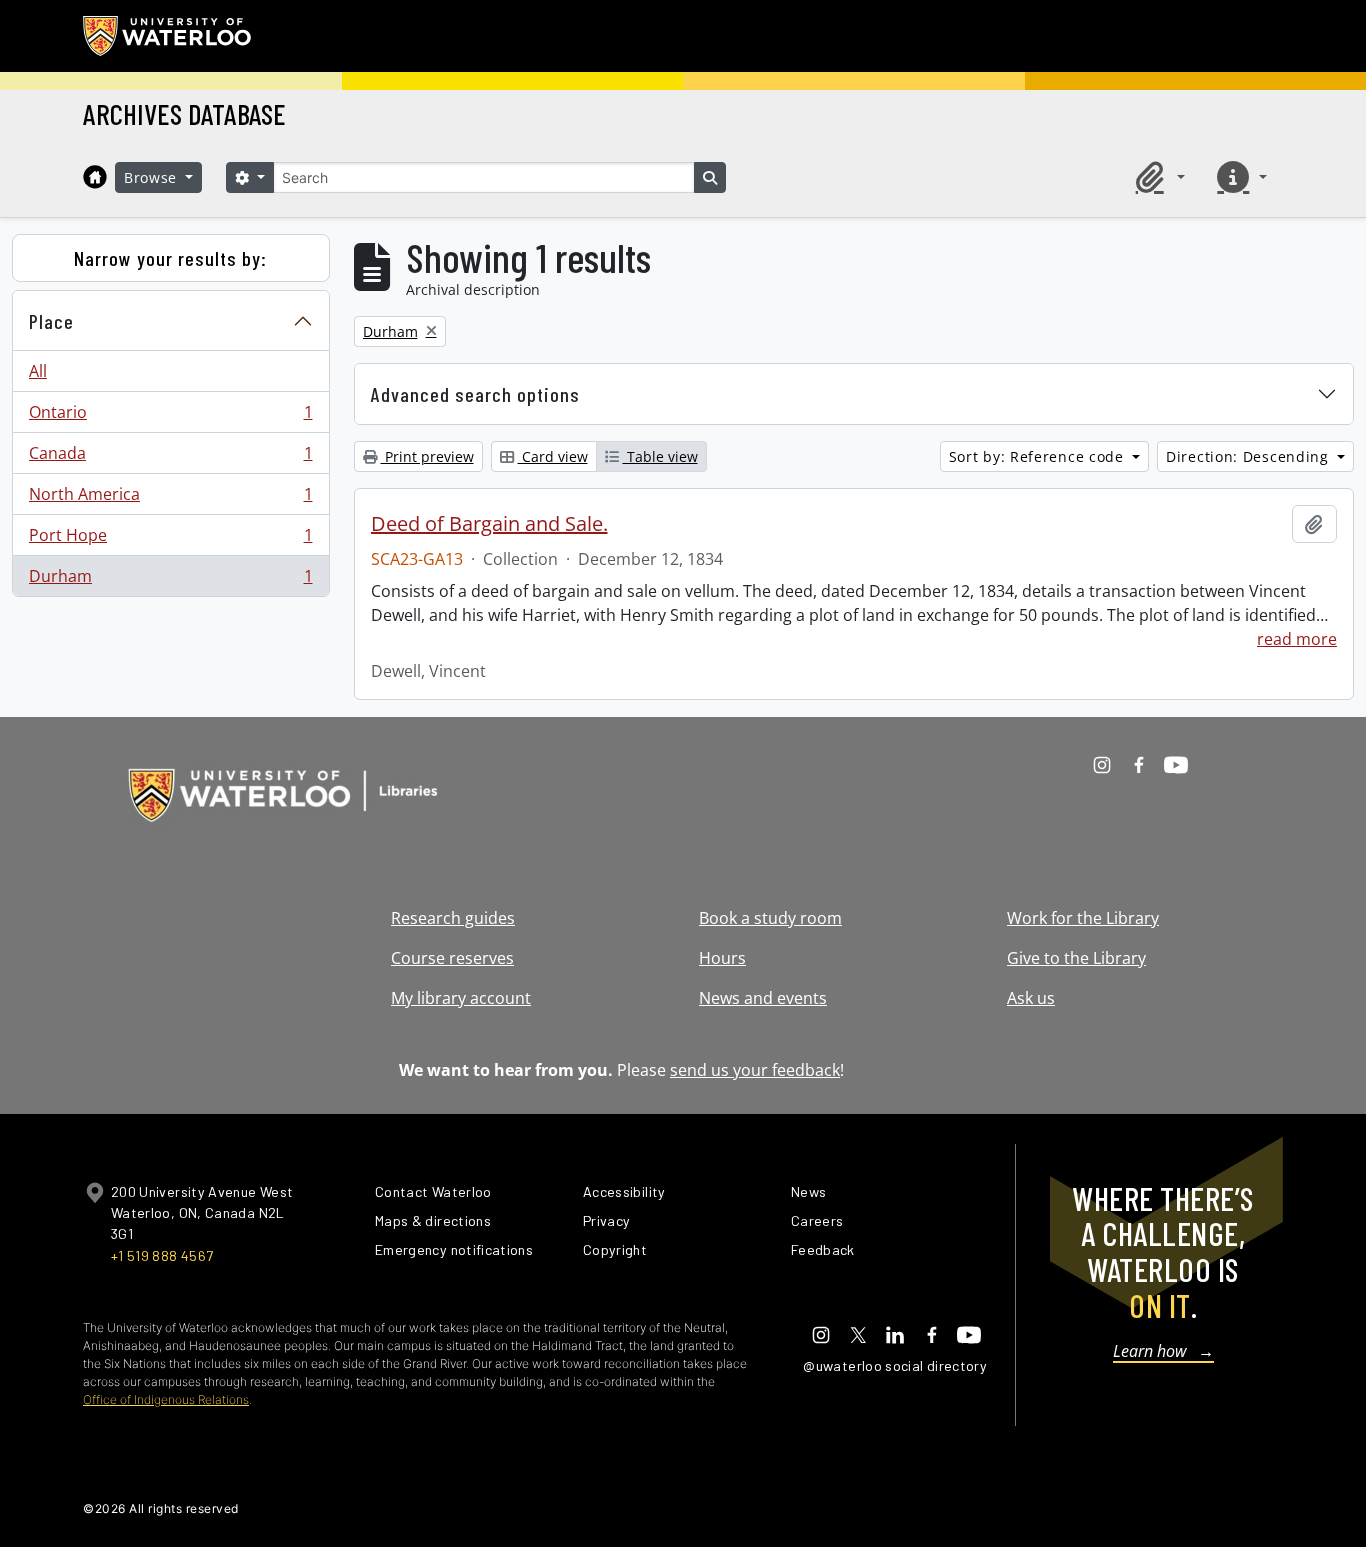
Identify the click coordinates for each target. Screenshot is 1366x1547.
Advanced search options (475, 394)
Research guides (453, 918)
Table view (660, 456)
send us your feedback (755, 1070)
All (38, 371)
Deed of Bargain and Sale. (489, 524)
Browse (153, 177)
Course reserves (452, 958)
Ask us (1031, 998)
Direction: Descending (1249, 456)
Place (51, 321)
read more (1297, 639)
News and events (763, 998)
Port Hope (170, 540)
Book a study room (770, 918)
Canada (170, 458)
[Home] (95, 177)
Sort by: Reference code (1039, 456)
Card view (553, 456)
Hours (722, 958)
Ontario (170, 417)
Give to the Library (1076, 958)
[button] (1157, 177)
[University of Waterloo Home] (168, 36)
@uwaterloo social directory (895, 1365)
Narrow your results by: (170, 258)
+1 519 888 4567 (162, 1255)
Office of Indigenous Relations (166, 1399)
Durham (170, 580)
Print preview (427, 456)
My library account (461, 998)
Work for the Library (1083, 918)
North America (170, 499)
